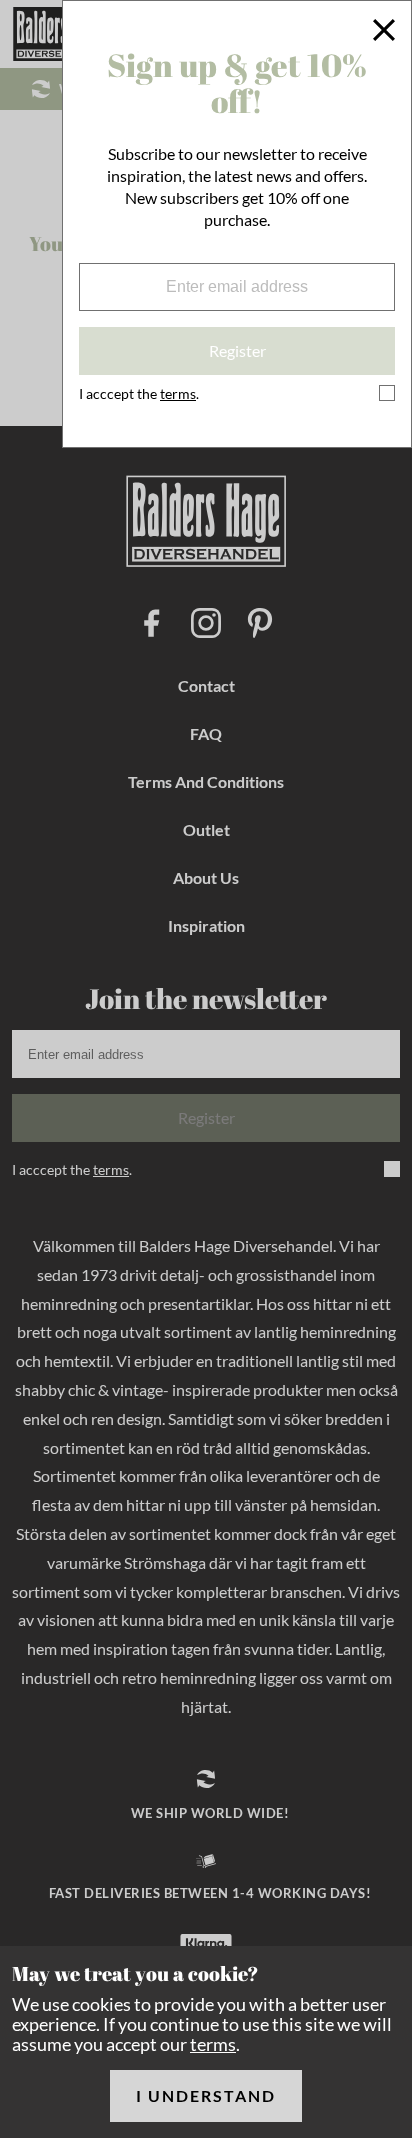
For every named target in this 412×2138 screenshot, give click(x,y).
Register (237, 350)
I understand (206, 2095)
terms (213, 2044)
